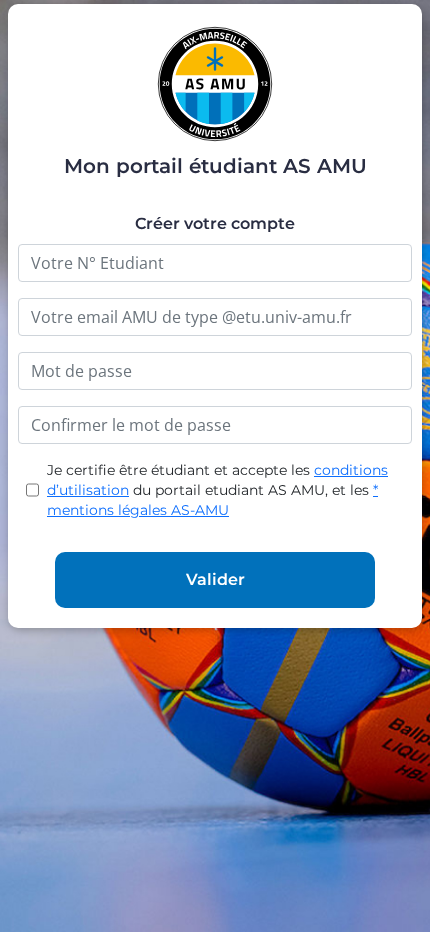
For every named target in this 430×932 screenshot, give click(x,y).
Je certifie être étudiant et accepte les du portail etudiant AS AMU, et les (217, 490)
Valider (215, 579)
